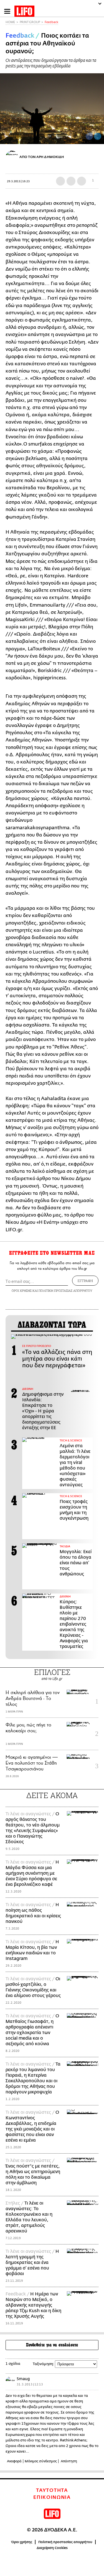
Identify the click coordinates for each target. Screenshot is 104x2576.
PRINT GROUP (30, 22)
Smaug (23, 2379)
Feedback (51, 22)
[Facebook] (89, 136)
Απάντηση (69, 2461)
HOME (10, 22)
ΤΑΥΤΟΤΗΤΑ (52, 2490)
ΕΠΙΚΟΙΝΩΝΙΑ (52, 2497)
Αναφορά (14, 2461)
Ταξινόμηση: (43, 2364)
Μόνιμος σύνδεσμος (41, 2461)
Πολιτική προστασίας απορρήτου (65, 2542)
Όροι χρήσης (22, 2542)
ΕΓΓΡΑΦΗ (85, 1281)
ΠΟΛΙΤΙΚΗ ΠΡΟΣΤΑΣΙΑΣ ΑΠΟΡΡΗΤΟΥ (65, 1291)
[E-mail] (82, 181)
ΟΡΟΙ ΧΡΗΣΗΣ (22, 1291)
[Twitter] (98, 136)
